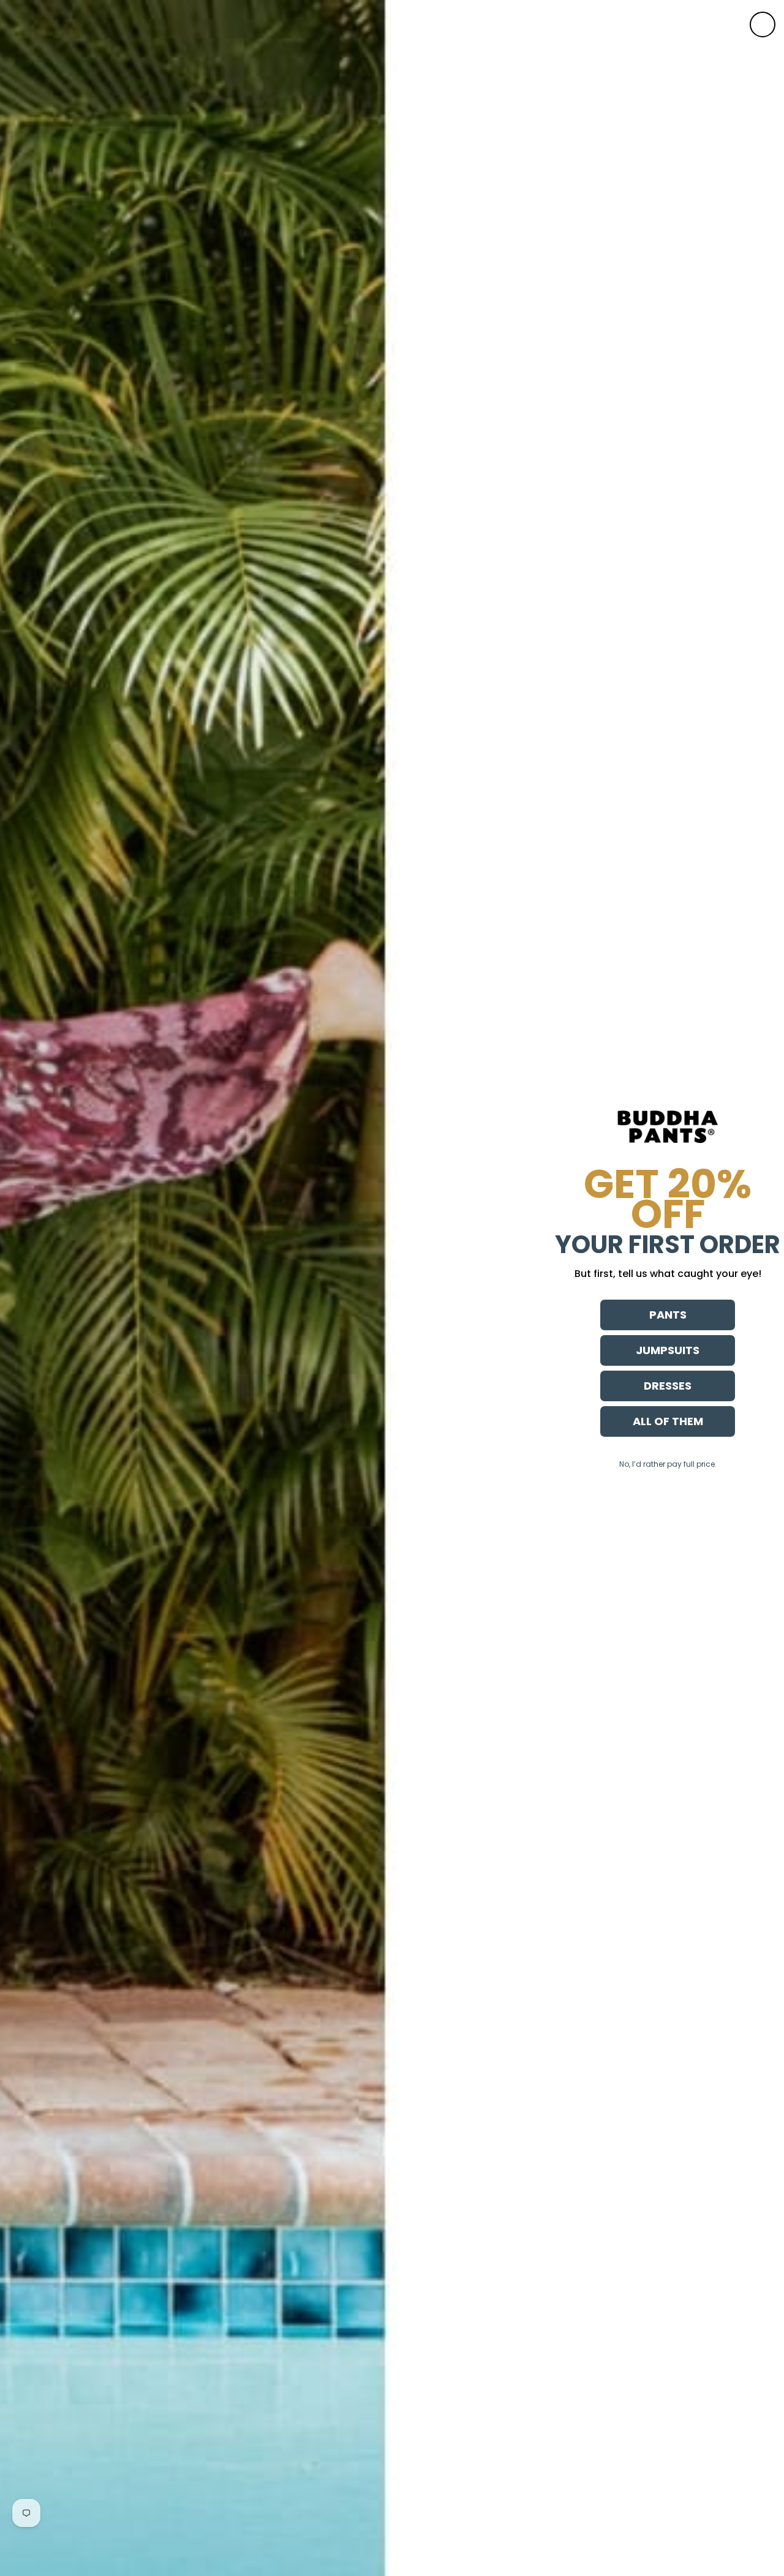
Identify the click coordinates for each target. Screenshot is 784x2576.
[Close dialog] (763, 24)
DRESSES (668, 1386)
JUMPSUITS (668, 1350)
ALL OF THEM (668, 1421)
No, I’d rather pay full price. (668, 1464)
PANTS (668, 1315)
